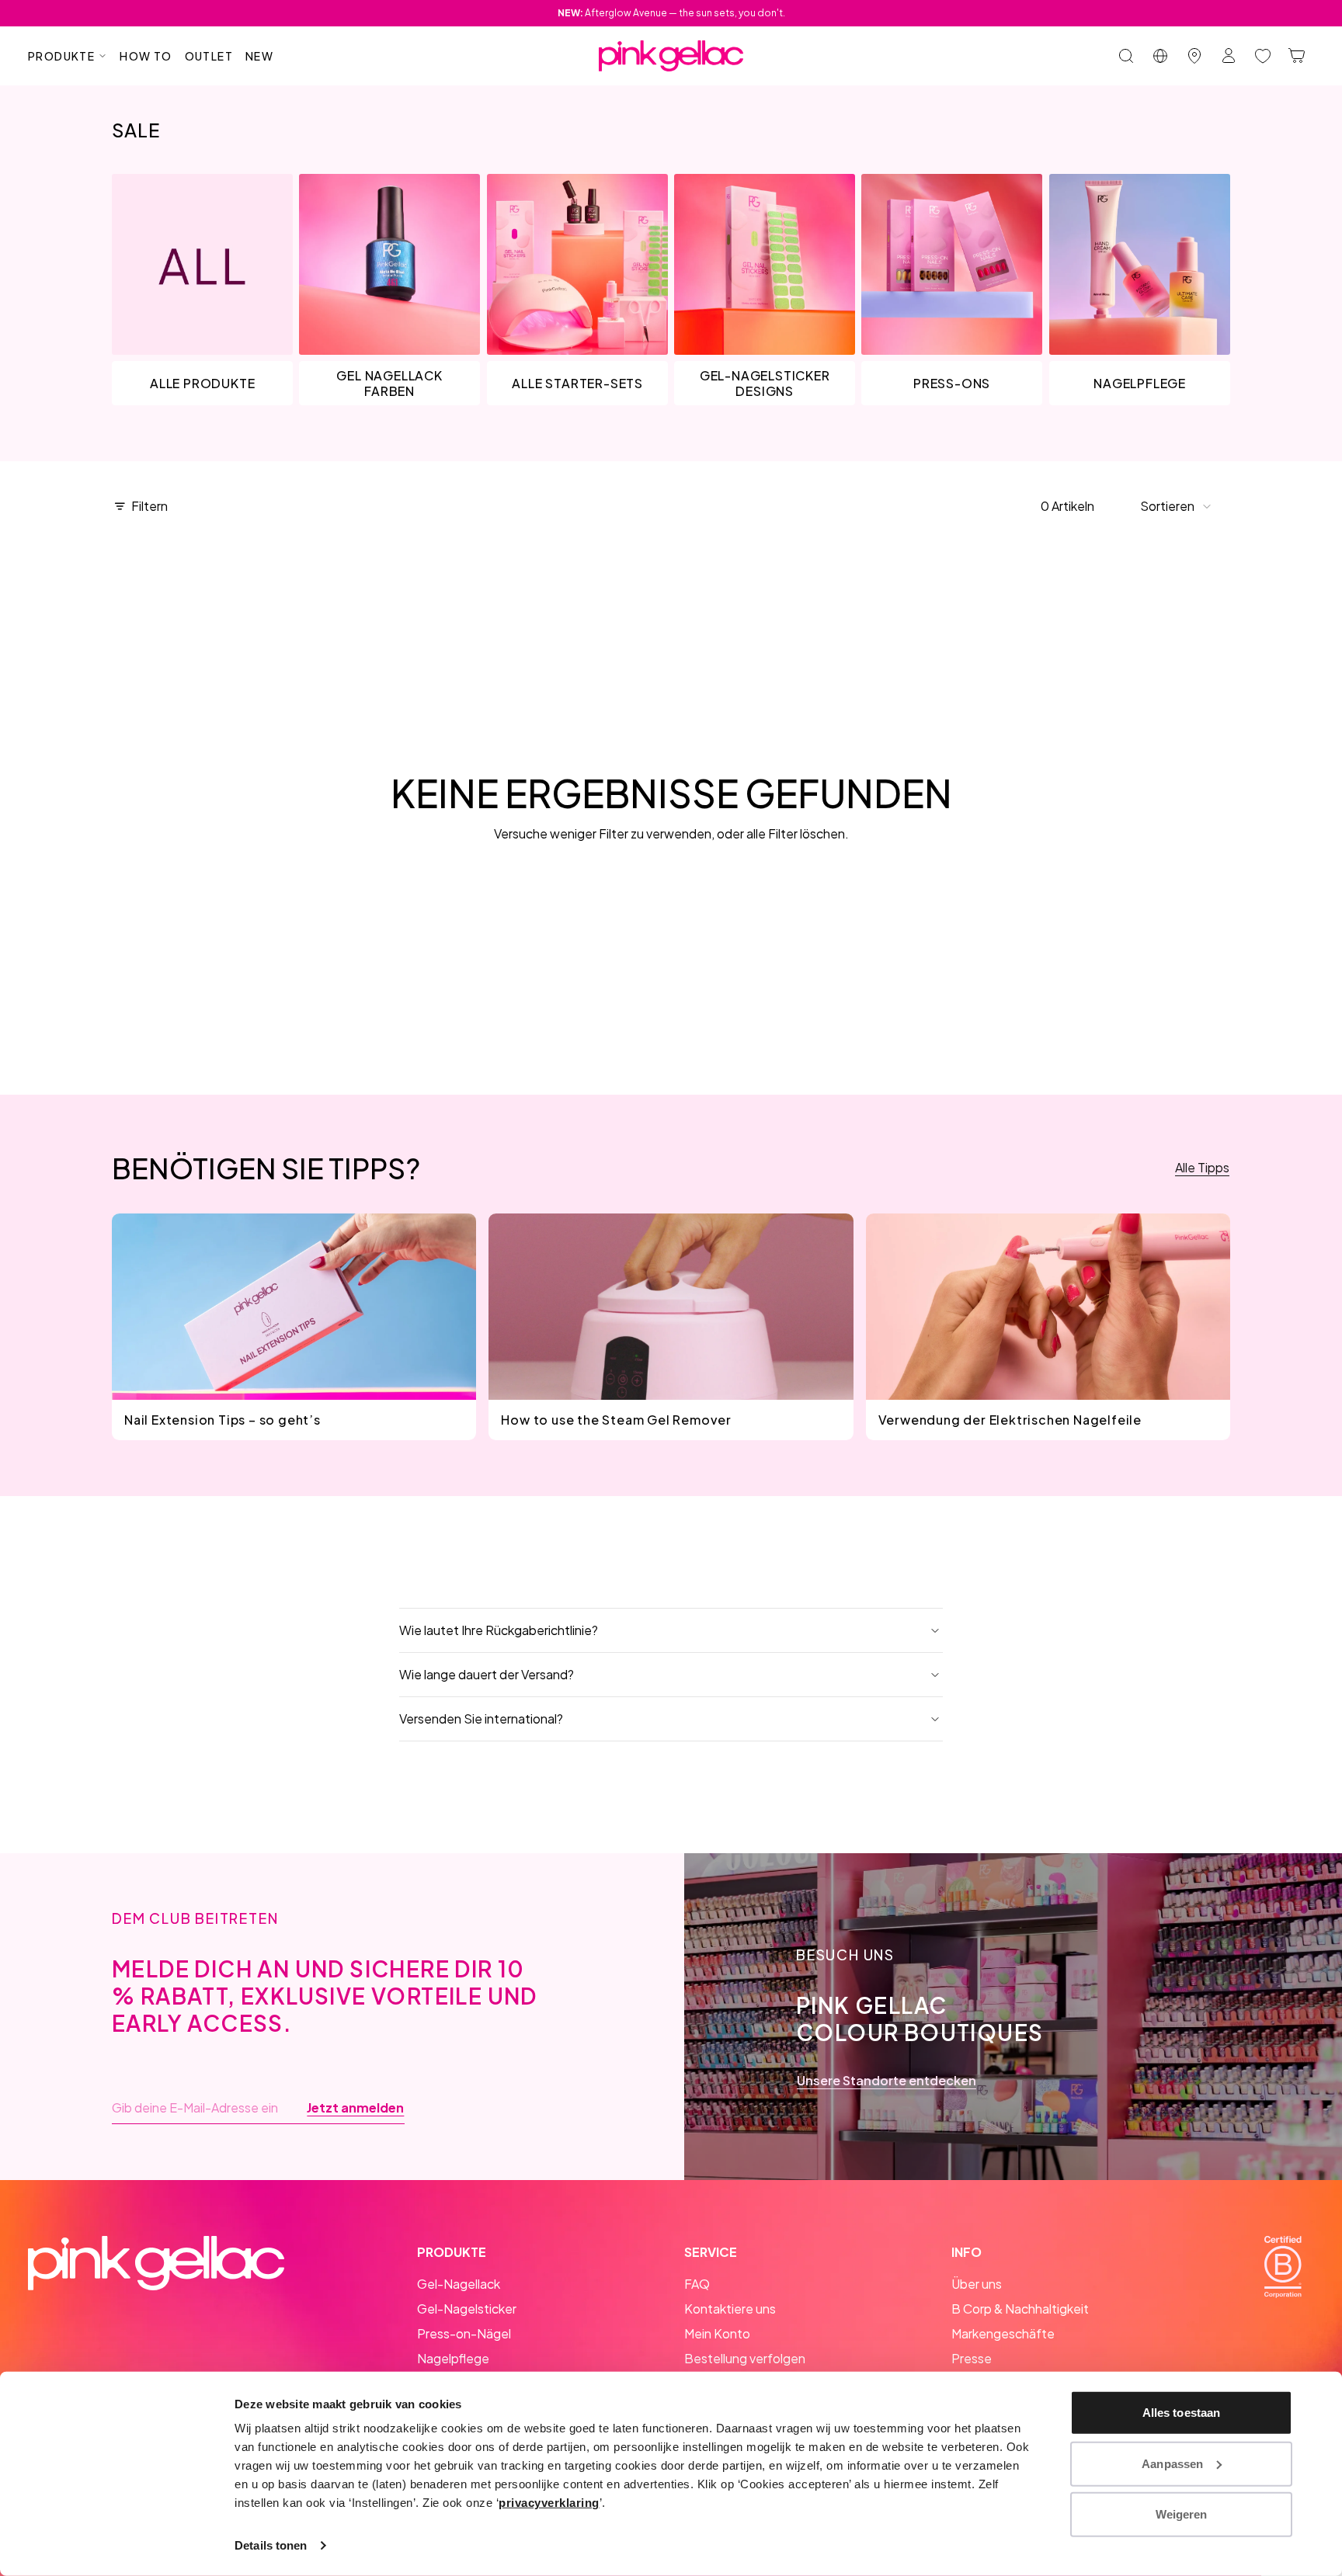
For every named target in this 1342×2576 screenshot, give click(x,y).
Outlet (209, 56)
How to (146, 56)
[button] (1176, 506)
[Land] (1160, 56)
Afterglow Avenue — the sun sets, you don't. (671, 13)
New (259, 56)
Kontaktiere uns (730, 2309)
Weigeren (1182, 2514)
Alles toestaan (1181, 2413)
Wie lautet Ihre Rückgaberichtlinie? (499, 1630)
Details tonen (271, 2545)
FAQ (697, 2284)
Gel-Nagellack (459, 2284)
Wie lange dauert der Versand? (487, 1674)
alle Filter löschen (796, 833)
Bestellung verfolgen (745, 2358)
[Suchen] (1126, 56)
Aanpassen (1172, 2463)
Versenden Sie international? (481, 1718)
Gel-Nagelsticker (467, 2309)
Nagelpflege (453, 2358)
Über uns (977, 2284)
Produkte (61, 56)
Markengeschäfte (1003, 2333)
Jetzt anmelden (355, 2108)
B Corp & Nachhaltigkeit (1020, 2309)
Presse (972, 2358)
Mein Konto (717, 2333)
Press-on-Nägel (464, 2333)
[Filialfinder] (1194, 56)
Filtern (149, 506)
